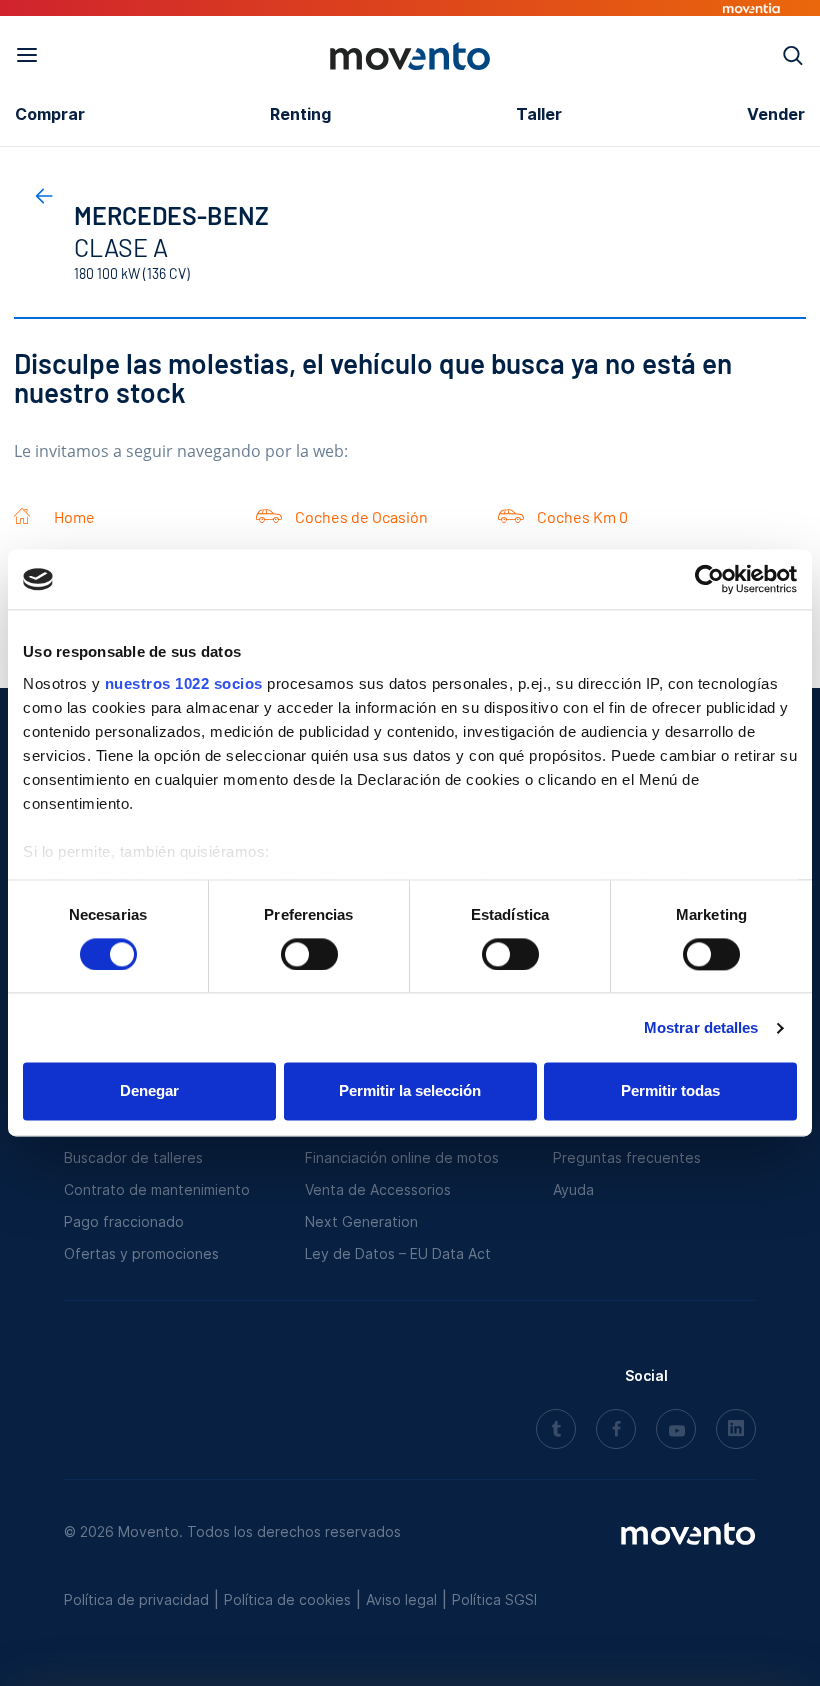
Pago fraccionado (124, 1221)
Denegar (149, 1091)
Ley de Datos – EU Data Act (398, 1253)
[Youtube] (676, 1431)
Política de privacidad (136, 1599)
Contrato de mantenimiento (157, 1189)
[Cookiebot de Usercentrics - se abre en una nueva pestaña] (709, 579)
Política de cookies (287, 1599)
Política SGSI (494, 1599)
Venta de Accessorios (378, 1189)
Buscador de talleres (133, 1157)
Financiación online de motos (402, 1157)
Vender (776, 114)
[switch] (309, 954)
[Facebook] (616, 1431)
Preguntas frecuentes (627, 1157)
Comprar (50, 114)
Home (74, 516)
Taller (539, 114)
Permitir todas (670, 1091)
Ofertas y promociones (141, 1253)
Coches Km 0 (582, 516)
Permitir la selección (410, 1091)
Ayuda (573, 1189)
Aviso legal (401, 1599)
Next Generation (361, 1221)
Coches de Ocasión (361, 516)
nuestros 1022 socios (184, 683)
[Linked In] (736, 1431)
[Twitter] (556, 1431)
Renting (300, 114)
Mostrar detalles (701, 1027)
